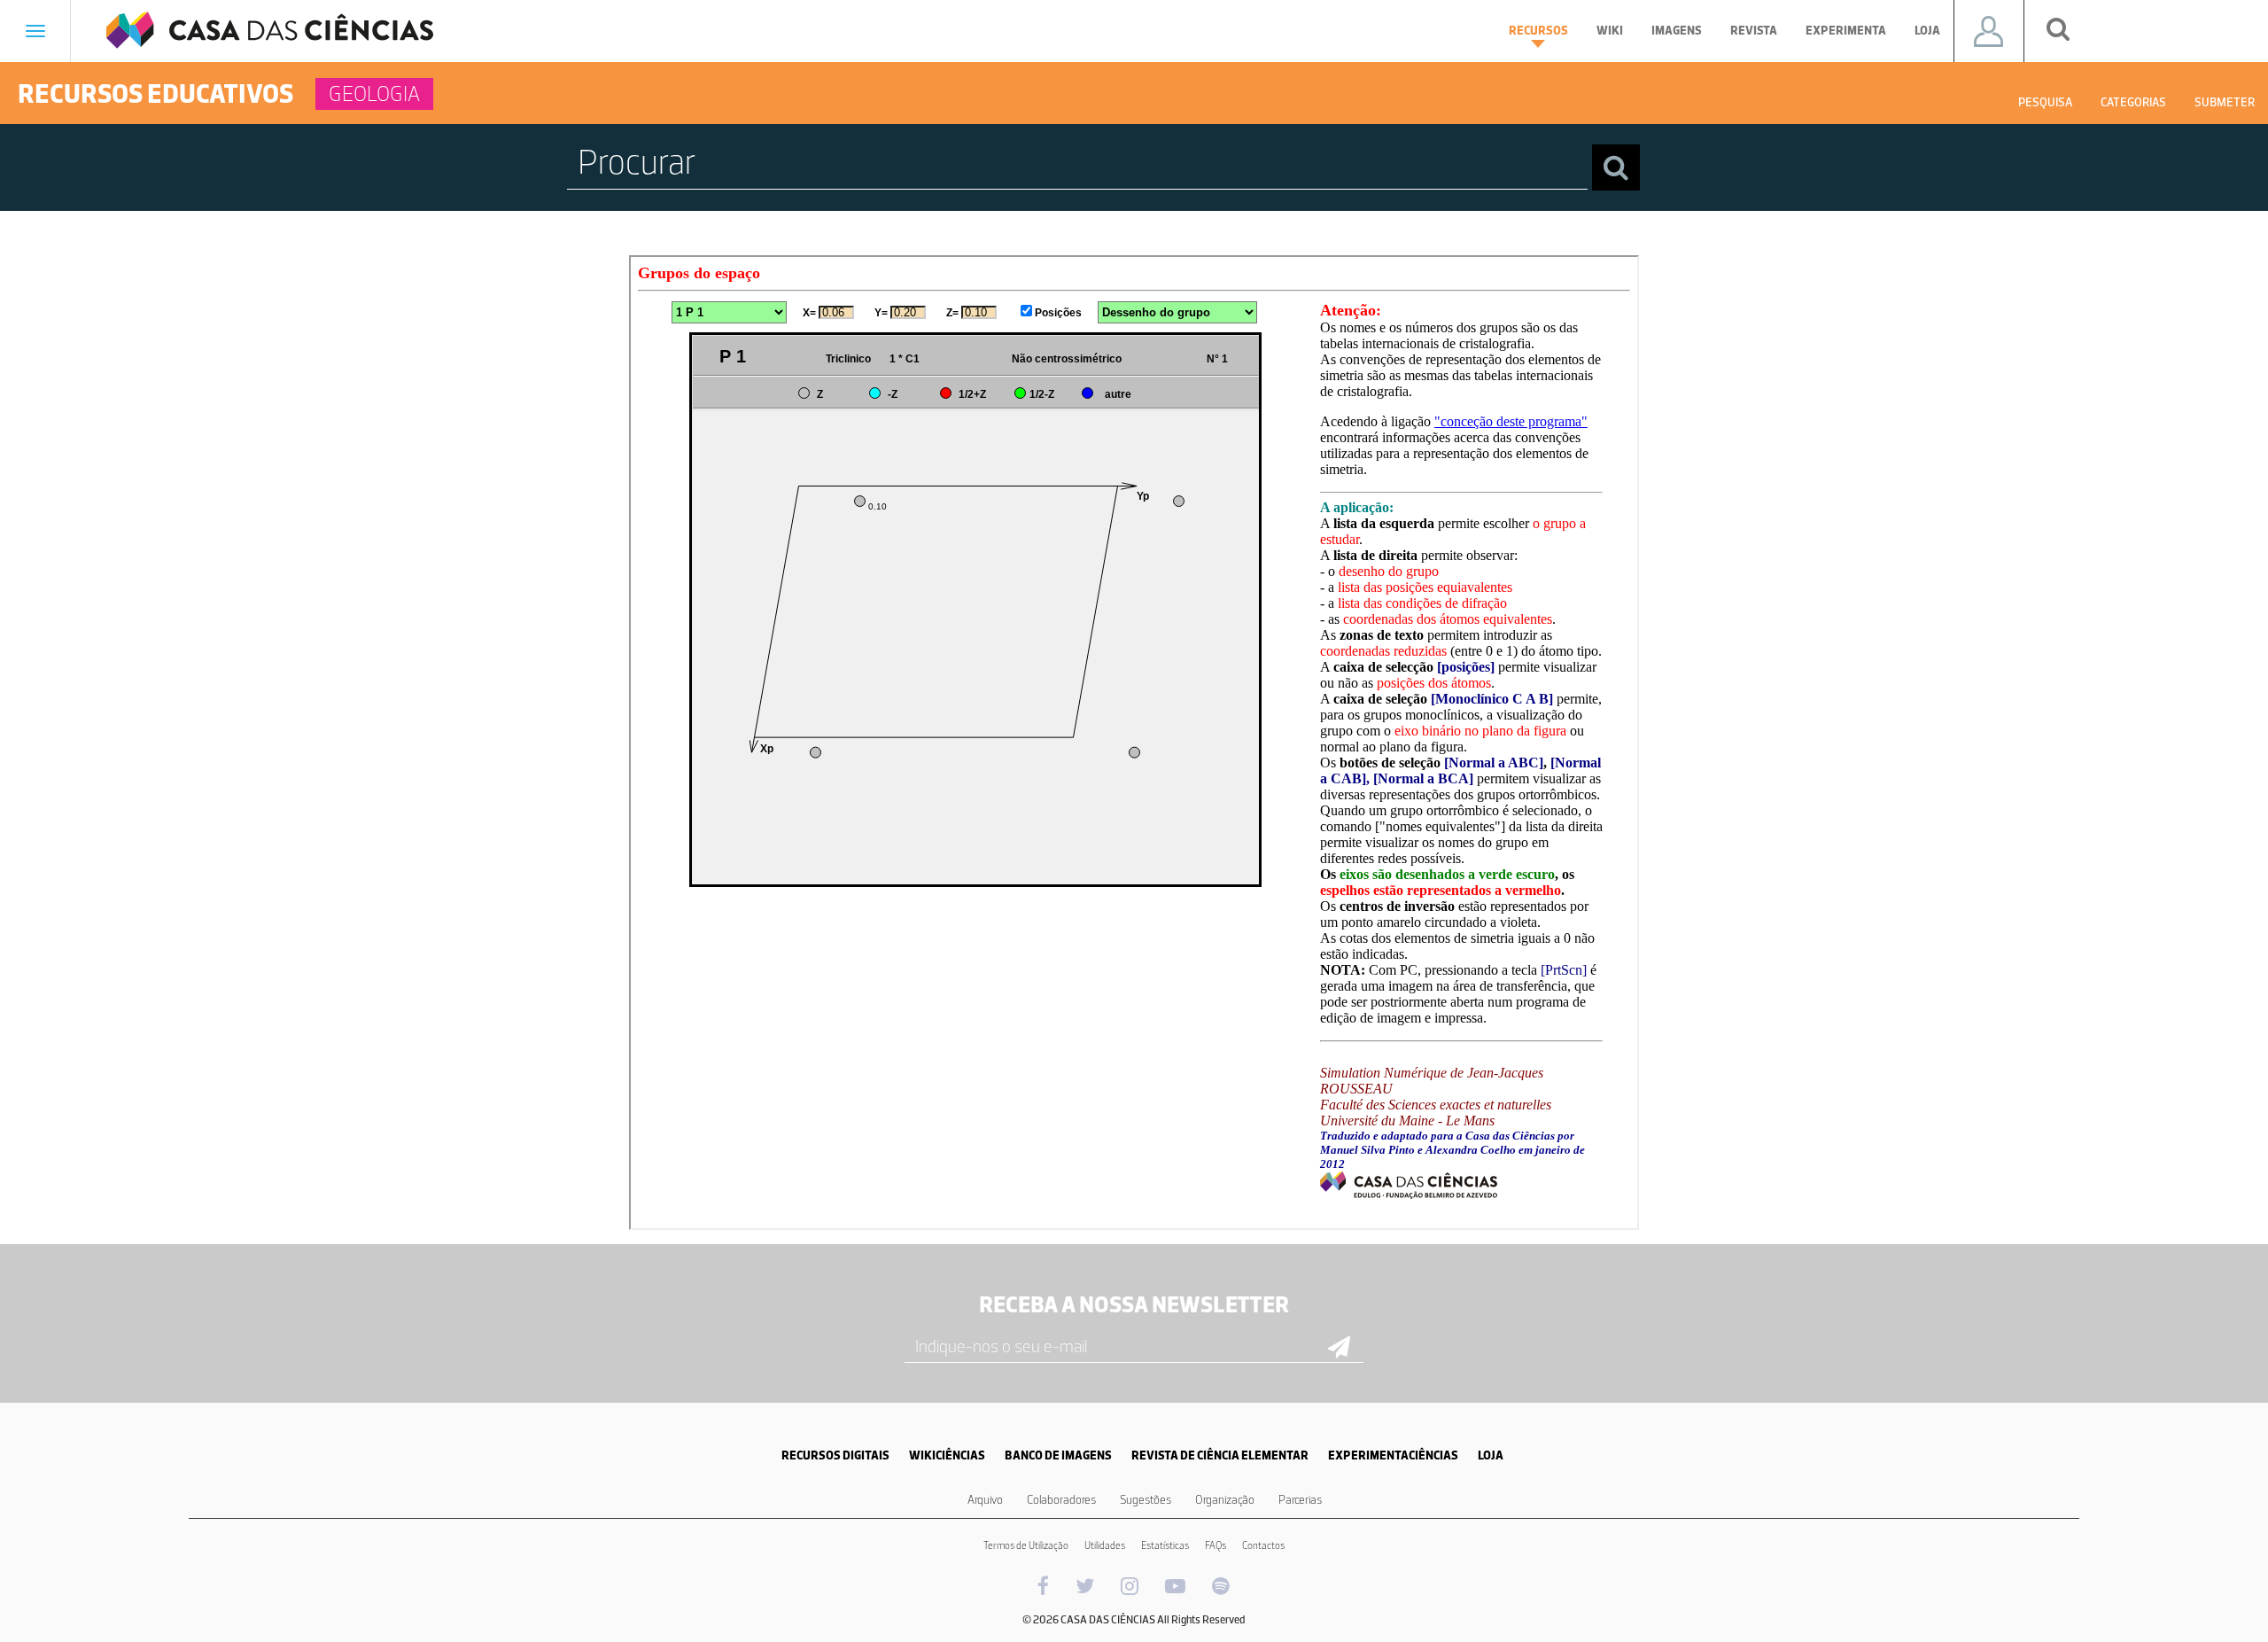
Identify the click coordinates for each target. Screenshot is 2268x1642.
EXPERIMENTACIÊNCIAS (1393, 1455)
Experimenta (1846, 31)
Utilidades (1105, 1545)
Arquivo (985, 1500)
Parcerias (1300, 1500)
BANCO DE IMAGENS (1058, 1455)
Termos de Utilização (1026, 1545)
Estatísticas (1165, 1545)
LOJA (1491, 1455)
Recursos (1538, 31)
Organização (1225, 1500)
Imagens (1677, 31)
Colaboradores (1061, 1500)
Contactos (1263, 1545)
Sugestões (1146, 1500)
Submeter (2225, 102)
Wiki (1610, 31)
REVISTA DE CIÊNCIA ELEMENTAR (1220, 1455)
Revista (1754, 31)
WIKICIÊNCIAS (947, 1455)
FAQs (1216, 1545)
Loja (1927, 31)
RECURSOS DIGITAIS (835, 1455)
